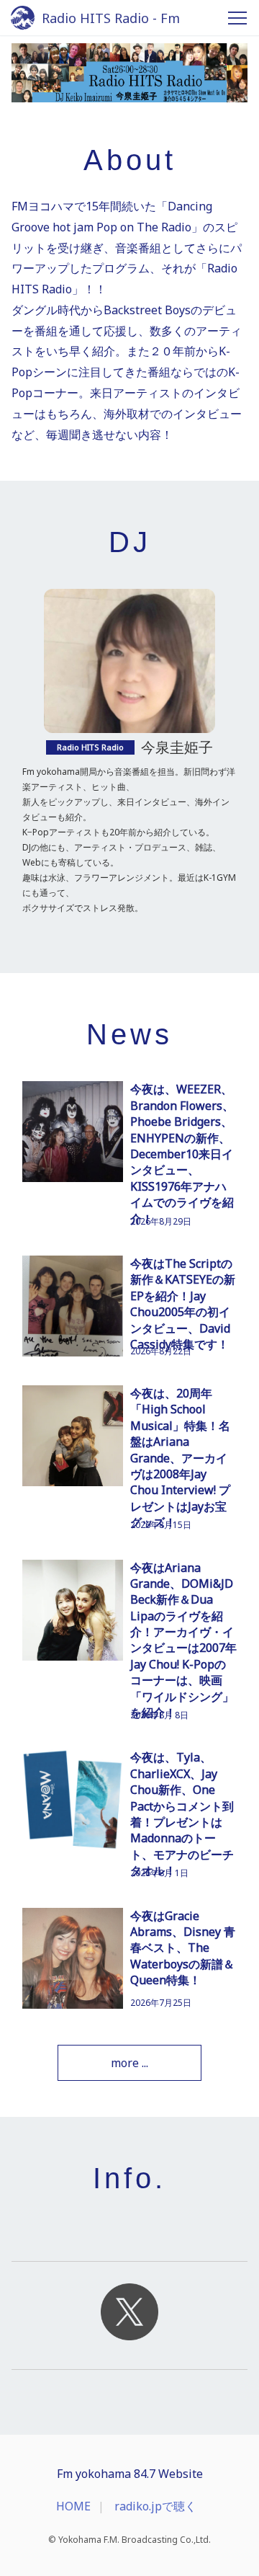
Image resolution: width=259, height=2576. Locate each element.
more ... (129, 2063)
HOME (73, 2506)
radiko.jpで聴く (155, 2506)
